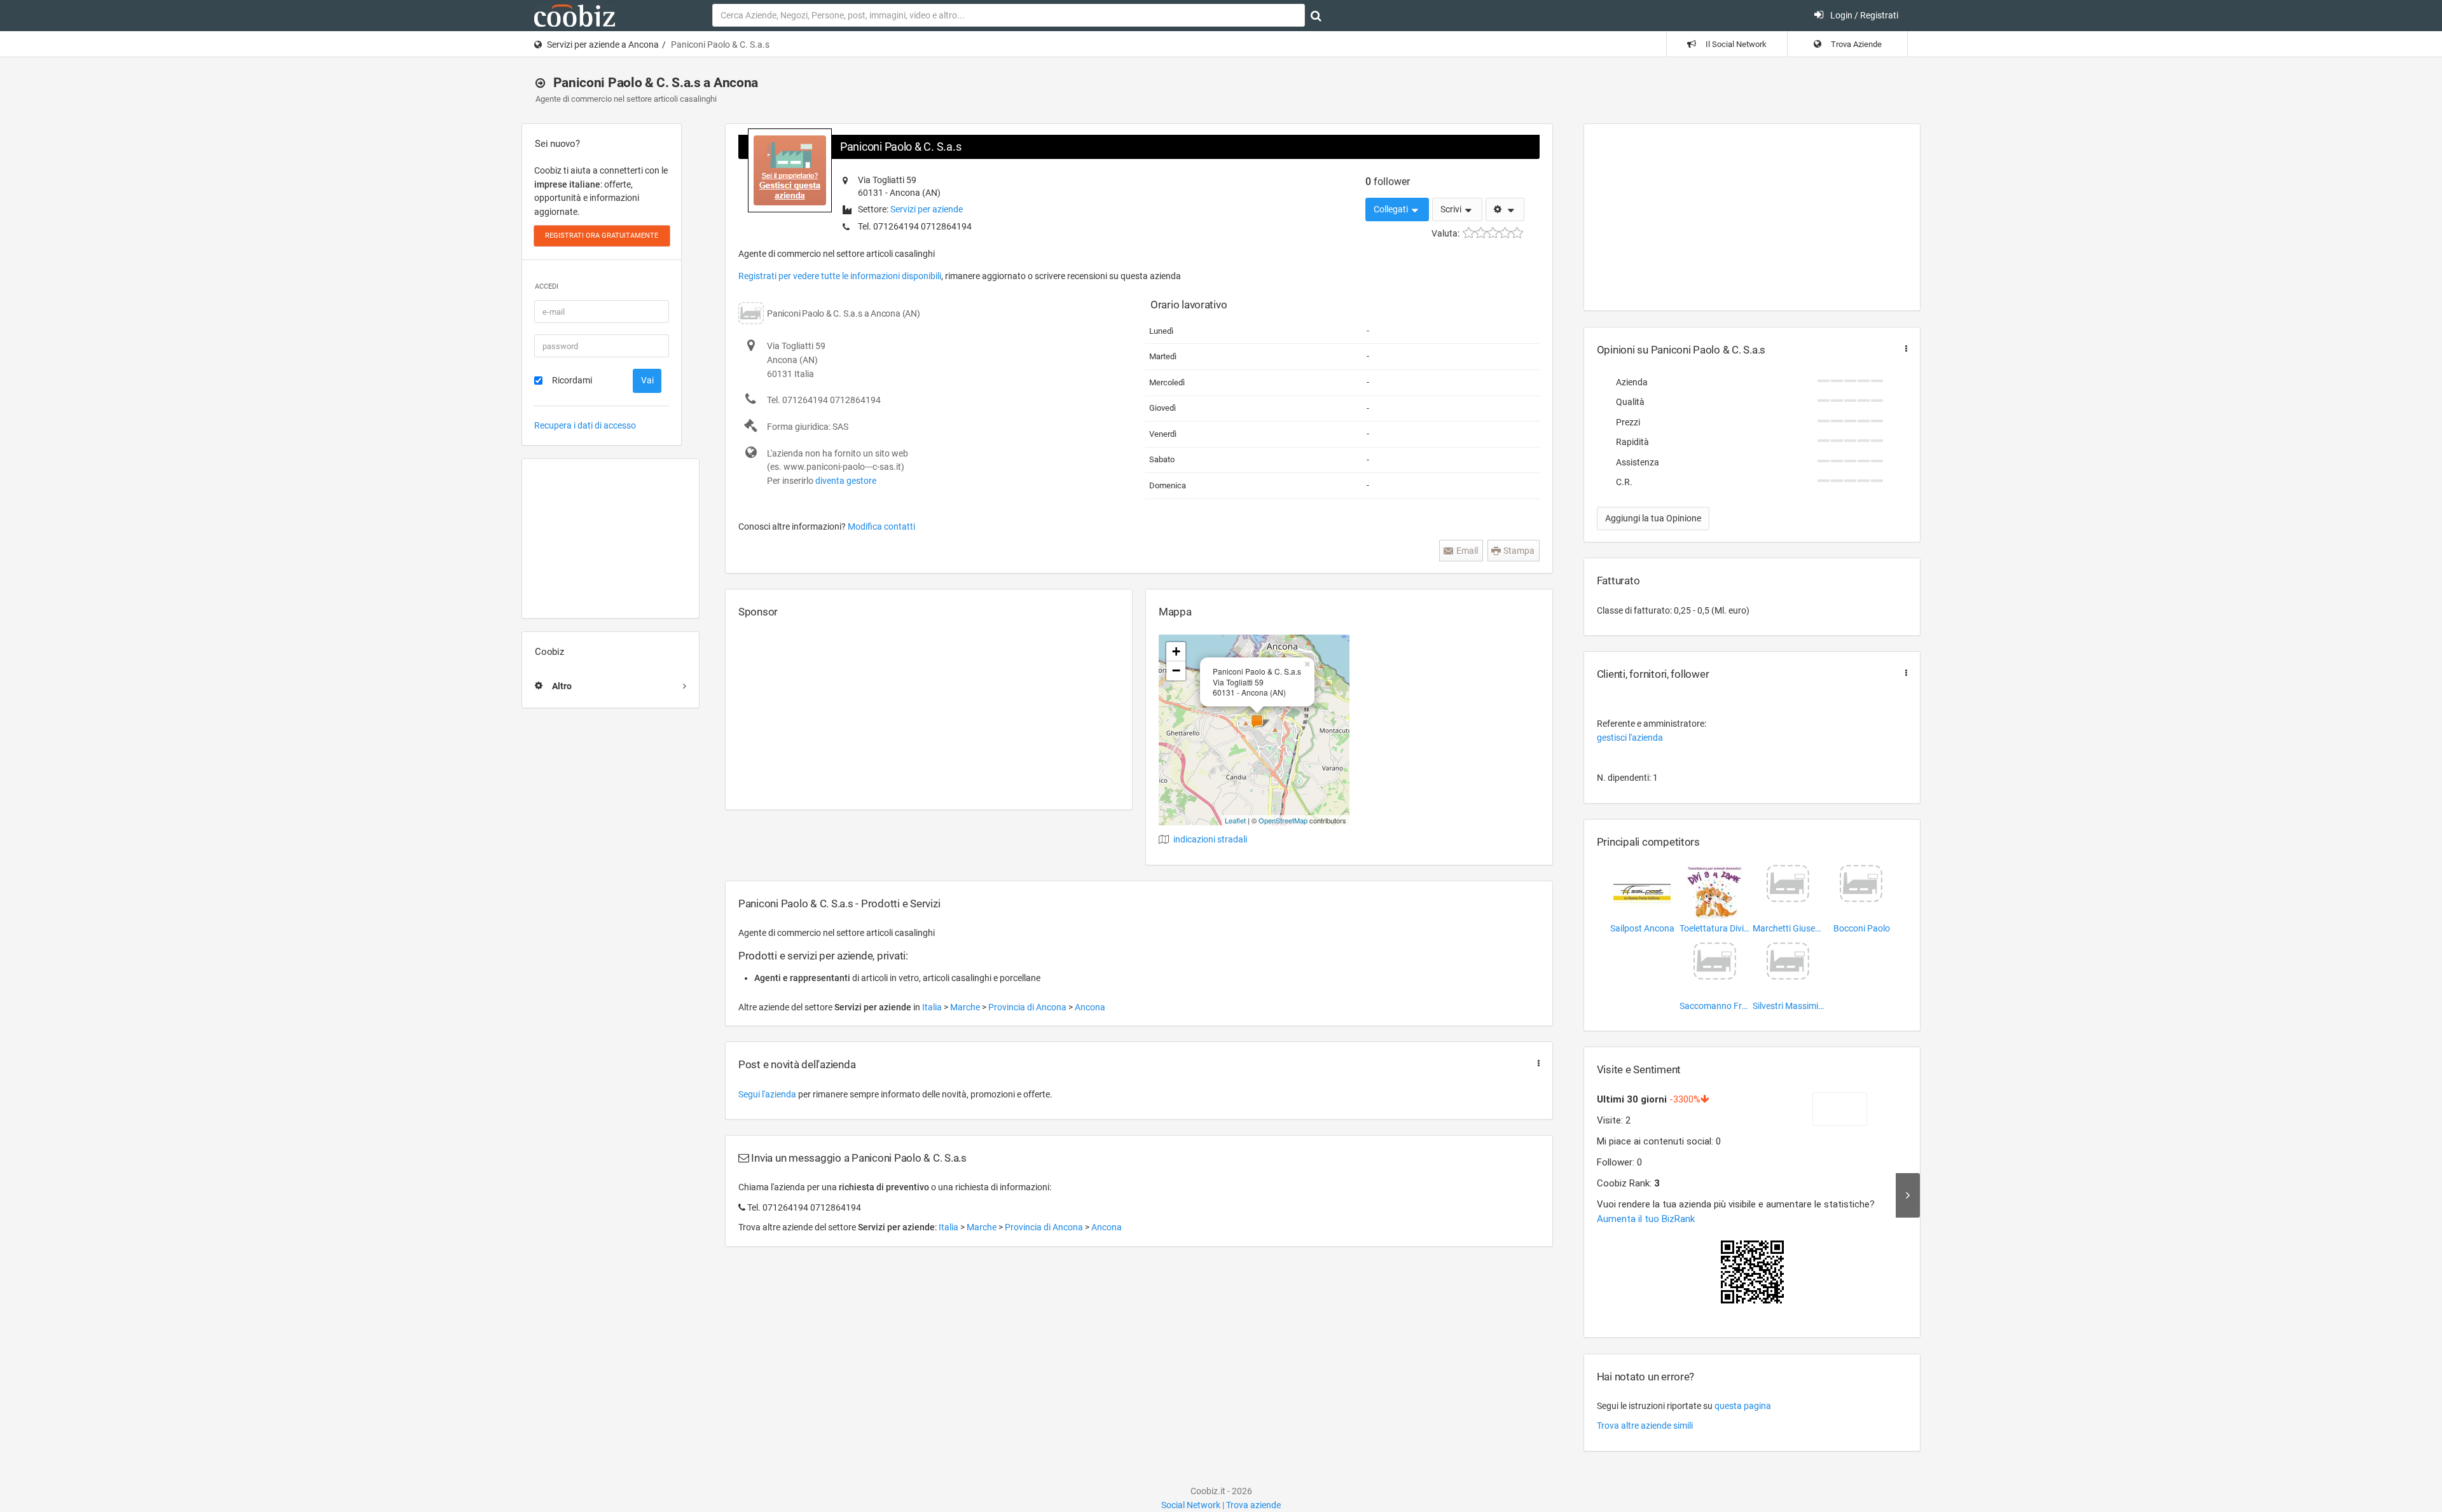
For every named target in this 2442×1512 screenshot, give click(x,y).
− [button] (1176, 670)
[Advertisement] (610, 539)
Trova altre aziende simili (1645, 1426)
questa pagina (1743, 1406)
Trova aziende (1253, 1505)
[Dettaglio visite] (1908, 1195)
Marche (966, 1007)
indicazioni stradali (1210, 839)
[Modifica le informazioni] (1505, 210)
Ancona (1090, 1007)
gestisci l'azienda (1630, 738)
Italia (933, 1007)
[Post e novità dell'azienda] (1536, 1063)
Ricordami (572, 380)
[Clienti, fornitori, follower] (1903, 673)
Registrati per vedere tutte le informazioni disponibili (840, 276)
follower (1388, 182)
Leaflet (1235, 820)
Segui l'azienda (767, 1094)
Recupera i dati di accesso (585, 425)
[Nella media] (1493, 233)
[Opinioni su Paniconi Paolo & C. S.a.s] (1903, 349)
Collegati (1392, 209)
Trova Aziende (1855, 44)
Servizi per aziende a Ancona (603, 45)
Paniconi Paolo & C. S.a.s (900, 147)
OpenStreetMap (1283, 820)
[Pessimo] (1469, 233)
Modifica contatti (881, 526)
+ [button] (1176, 651)
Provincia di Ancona (1028, 1007)
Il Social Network (1735, 44)
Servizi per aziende (927, 209)
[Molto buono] (1505, 233)
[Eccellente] (1517, 233)
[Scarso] (1481, 233)
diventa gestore (846, 481)
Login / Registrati (1863, 15)
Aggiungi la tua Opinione (1653, 518)
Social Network (1191, 1505)
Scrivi (1452, 209)
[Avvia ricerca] (1316, 16)
